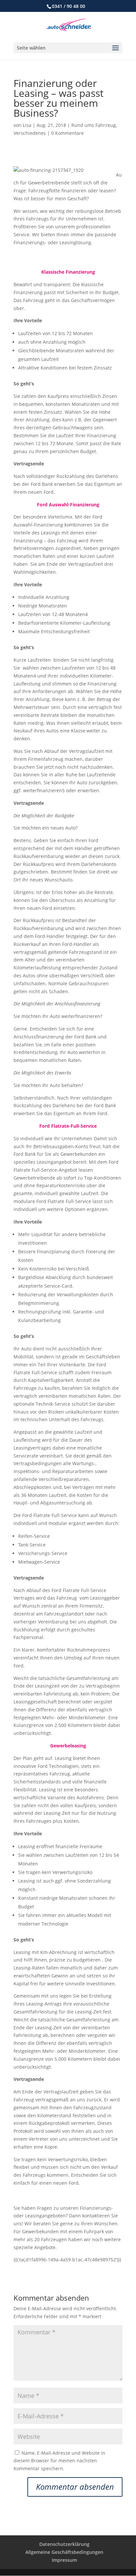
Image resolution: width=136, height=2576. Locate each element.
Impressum (64, 2560)
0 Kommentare (68, 133)
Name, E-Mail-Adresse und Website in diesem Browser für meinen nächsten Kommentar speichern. (59, 2461)
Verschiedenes (30, 133)
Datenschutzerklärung (64, 2544)
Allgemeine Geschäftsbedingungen (64, 2552)
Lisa (27, 125)
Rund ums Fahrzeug (94, 125)
